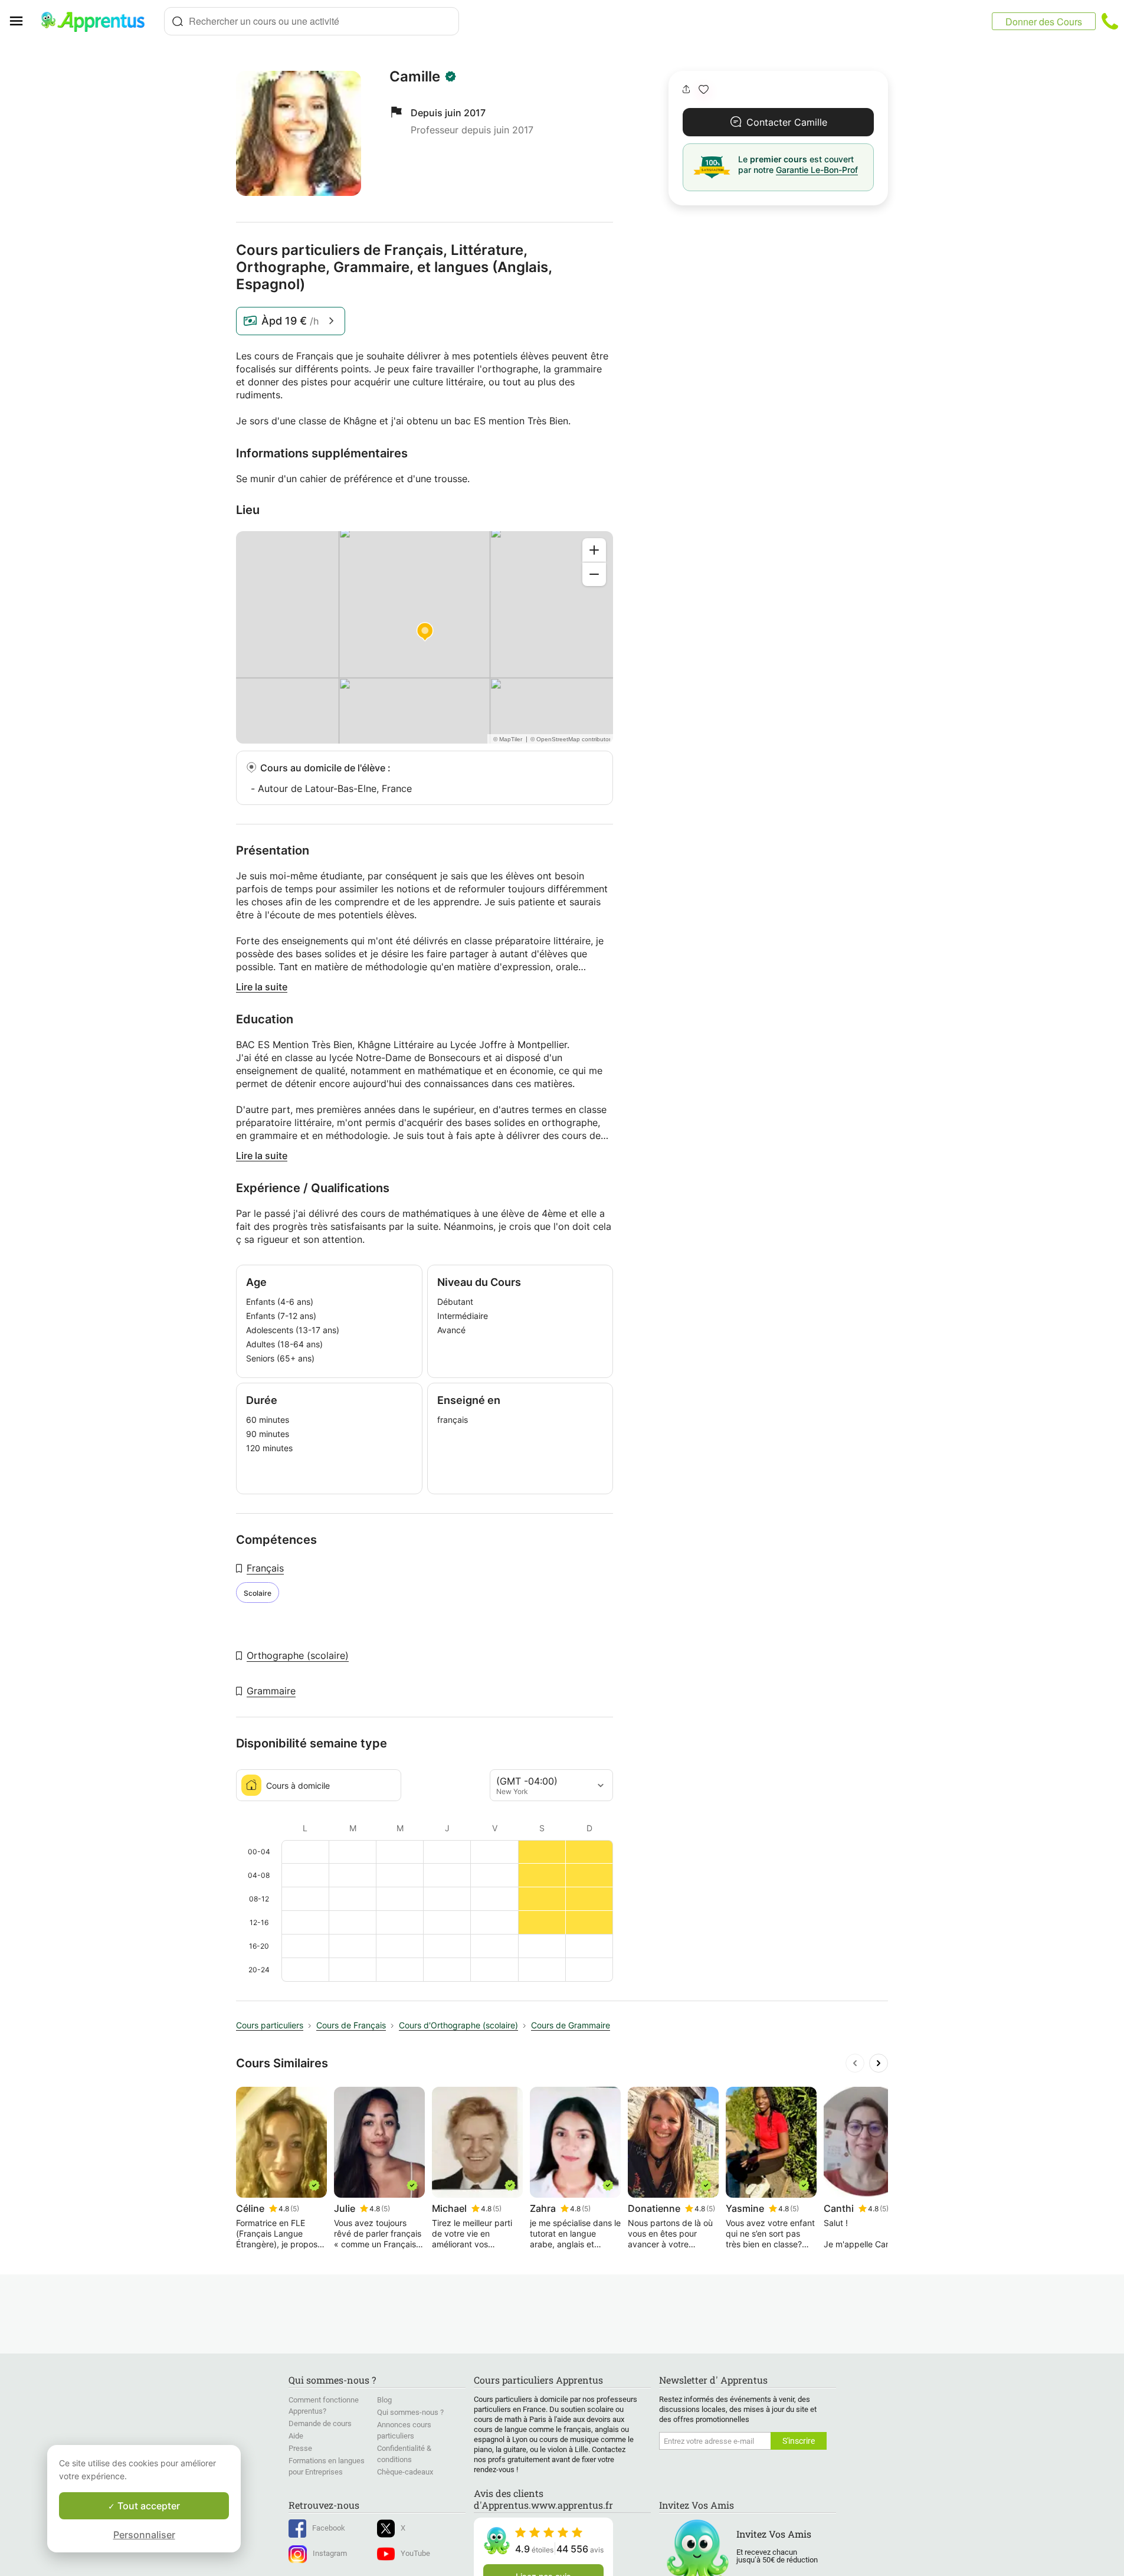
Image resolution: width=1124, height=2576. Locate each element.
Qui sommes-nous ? (410, 2412)
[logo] (98, 21)
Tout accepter (148, 2506)
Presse (300, 2448)
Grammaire (271, 1691)
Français (265, 1568)
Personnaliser (144, 2535)
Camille (415, 77)
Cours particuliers (270, 2025)
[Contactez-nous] (1110, 21)
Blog (384, 2400)
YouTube (415, 2553)
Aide (296, 2436)
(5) (295, 2209)
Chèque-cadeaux (405, 2472)
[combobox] (312, 21)
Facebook (329, 2528)
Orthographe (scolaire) (298, 1655)
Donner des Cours (1044, 22)
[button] (704, 89)
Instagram (330, 2553)
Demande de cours (320, 2423)
